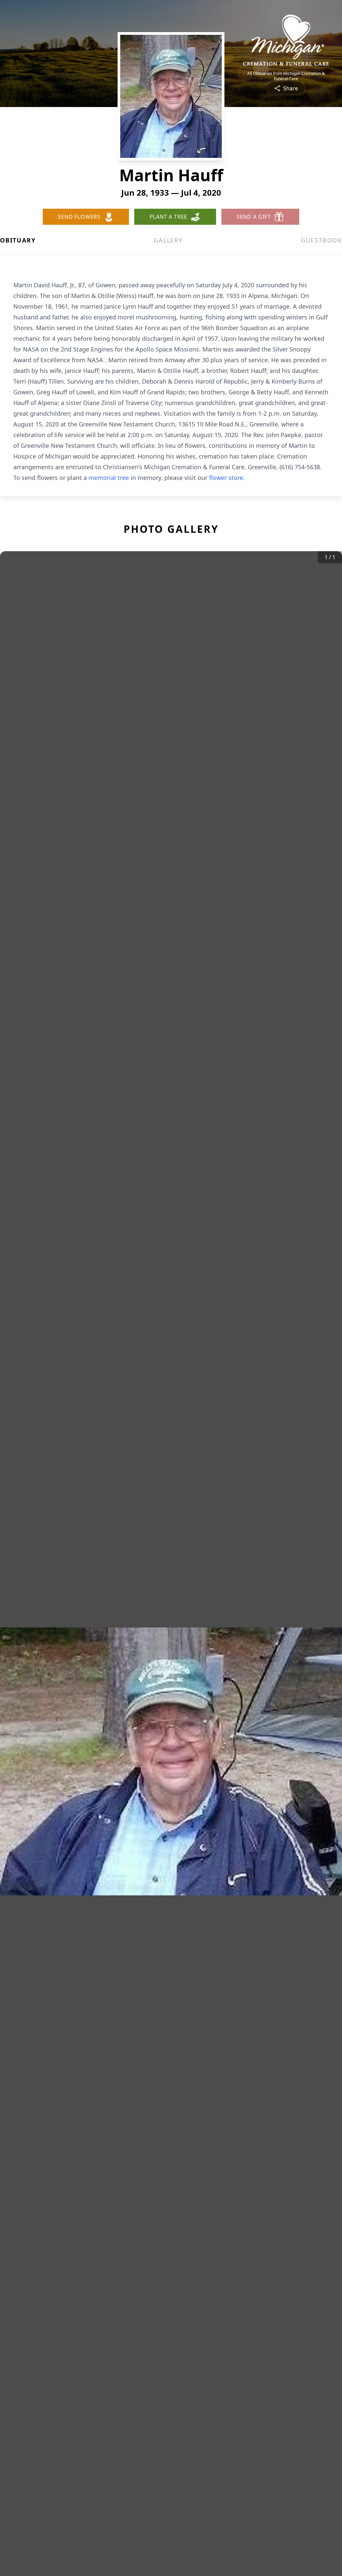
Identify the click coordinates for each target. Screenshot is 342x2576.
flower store (226, 478)
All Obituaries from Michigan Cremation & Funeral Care (286, 76)
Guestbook (321, 240)
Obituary (18, 240)
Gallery (168, 240)
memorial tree (109, 478)
